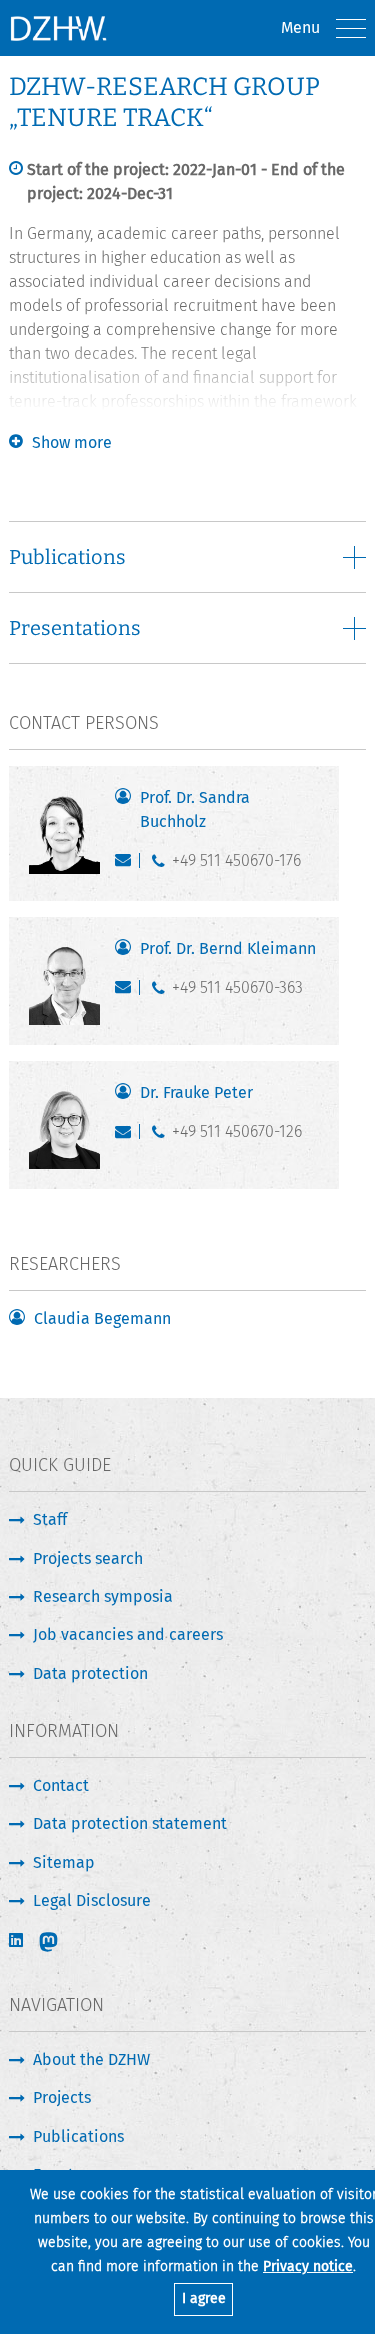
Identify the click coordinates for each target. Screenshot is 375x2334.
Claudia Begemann (102, 1318)
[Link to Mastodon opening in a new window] (62, 1942)
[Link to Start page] (58, 28)
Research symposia (103, 1596)
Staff (50, 1519)
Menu (300, 27)
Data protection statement (130, 1823)
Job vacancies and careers (128, 1634)
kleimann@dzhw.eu (127, 992)
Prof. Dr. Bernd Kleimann (228, 948)
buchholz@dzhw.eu (127, 865)
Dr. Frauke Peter (196, 1092)
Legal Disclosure (92, 1900)
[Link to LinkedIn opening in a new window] (18, 1940)
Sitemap (64, 1862)
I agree (204, 2298)
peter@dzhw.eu (127, 1136)
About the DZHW (91, 2059)
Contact (61, 1785)
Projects (62, 2097)
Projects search (88, 1558)
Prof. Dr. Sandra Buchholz (195, 809)
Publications (78, 2136)
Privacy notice (308, 2266)
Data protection (90, 1673)
